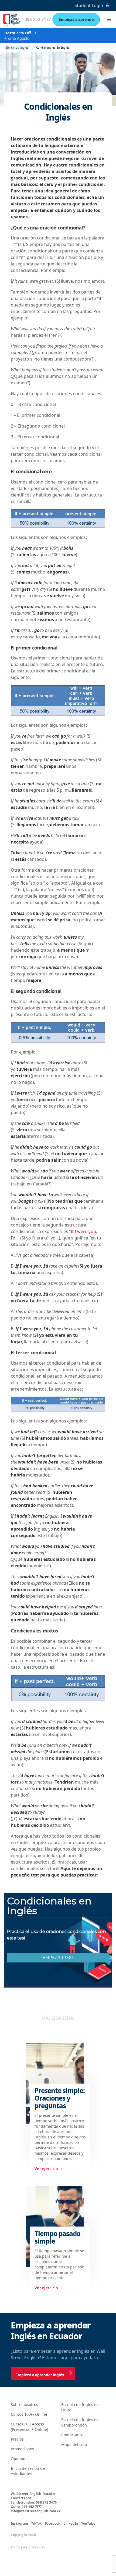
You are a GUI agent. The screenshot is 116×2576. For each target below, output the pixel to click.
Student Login (89, 5)
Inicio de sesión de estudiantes (28, 2471)
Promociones (22, 2449)
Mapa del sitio (74, 2445)
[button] (109, 19)
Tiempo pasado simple (58, 2237)
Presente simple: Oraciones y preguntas (60, 2098)
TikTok (36, 2524)
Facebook (53, 2524)
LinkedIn (71, 2524)
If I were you (83, 1231)
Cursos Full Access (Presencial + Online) (29, 2427)
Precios (17, 2439)
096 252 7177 (38, 19)
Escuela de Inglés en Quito (80, 2407)
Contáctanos (72, 2435)
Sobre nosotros (24, 2405)
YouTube (88, 2524)
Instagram (19, 2524)
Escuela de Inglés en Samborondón (80, 2422)
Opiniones (20, 2459)
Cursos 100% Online (29, 2414)
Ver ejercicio (46, 2169)
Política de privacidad (28, 2547)
